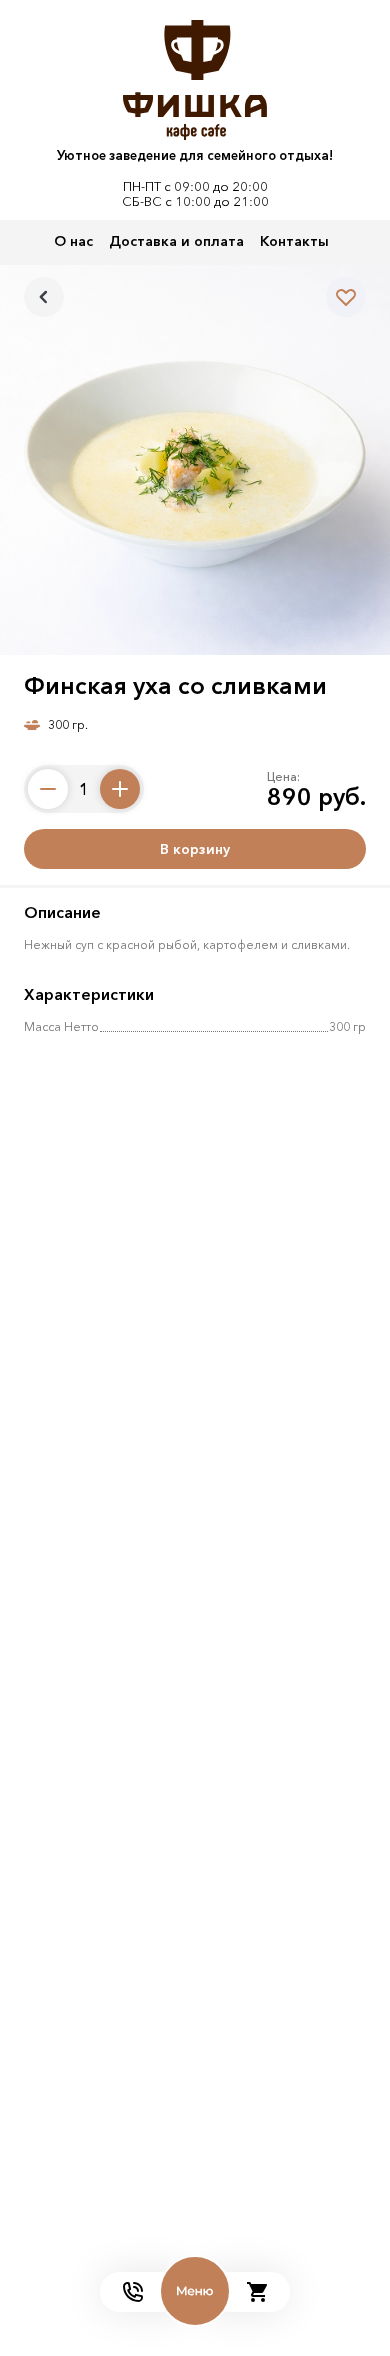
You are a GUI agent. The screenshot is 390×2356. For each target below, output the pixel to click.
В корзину (195, 849)
